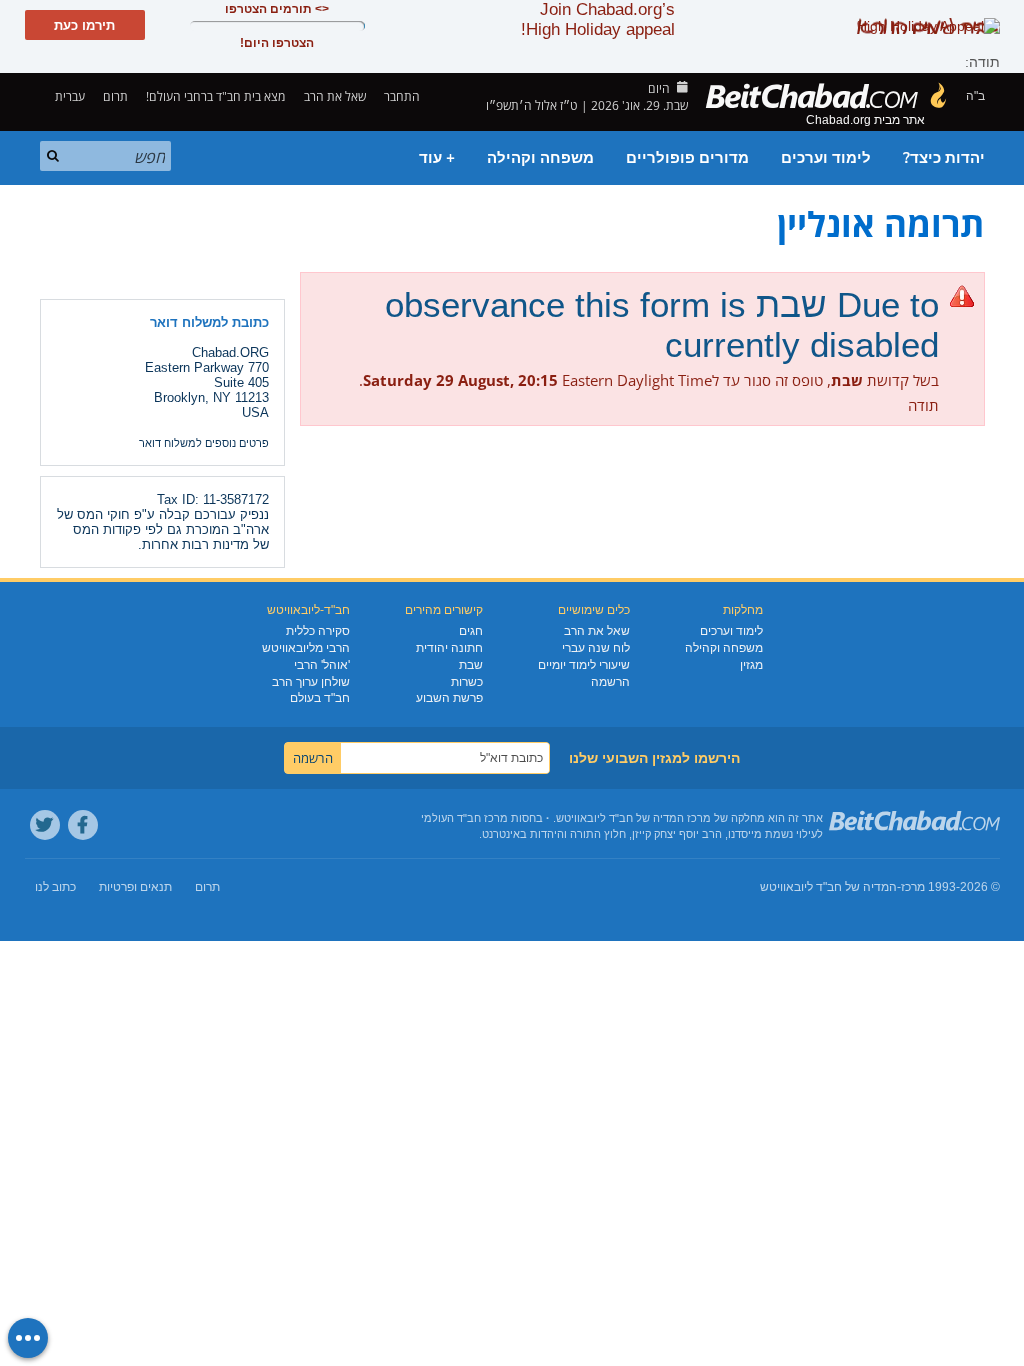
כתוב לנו (55, 887)
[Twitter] (45, 825)
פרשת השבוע (449, 698)
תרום (115, 96)
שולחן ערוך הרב (311, 682)
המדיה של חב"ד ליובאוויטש (828, 887)
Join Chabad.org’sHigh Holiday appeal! (598, 19)
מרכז (913, 887)
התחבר (403, 96)
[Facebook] (83, 825)
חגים (471, 631)
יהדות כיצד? (944, 158)
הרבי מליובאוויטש (306, 648)
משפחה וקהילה (540, 158)
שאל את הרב (335, 96)
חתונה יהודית (449, 648)
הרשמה (610, 682)
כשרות (467, 682)
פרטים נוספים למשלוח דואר (204, 443)
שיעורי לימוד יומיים (584, 665)
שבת (471, 665)
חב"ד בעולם (320, 698)
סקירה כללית (318, 631)
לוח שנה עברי (596, 648)
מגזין (751, 665)
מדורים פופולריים (687, 158)
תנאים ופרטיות (135, 887)
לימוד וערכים (826, 158)
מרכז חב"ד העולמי (464, 818)
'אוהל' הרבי (322, 665)
